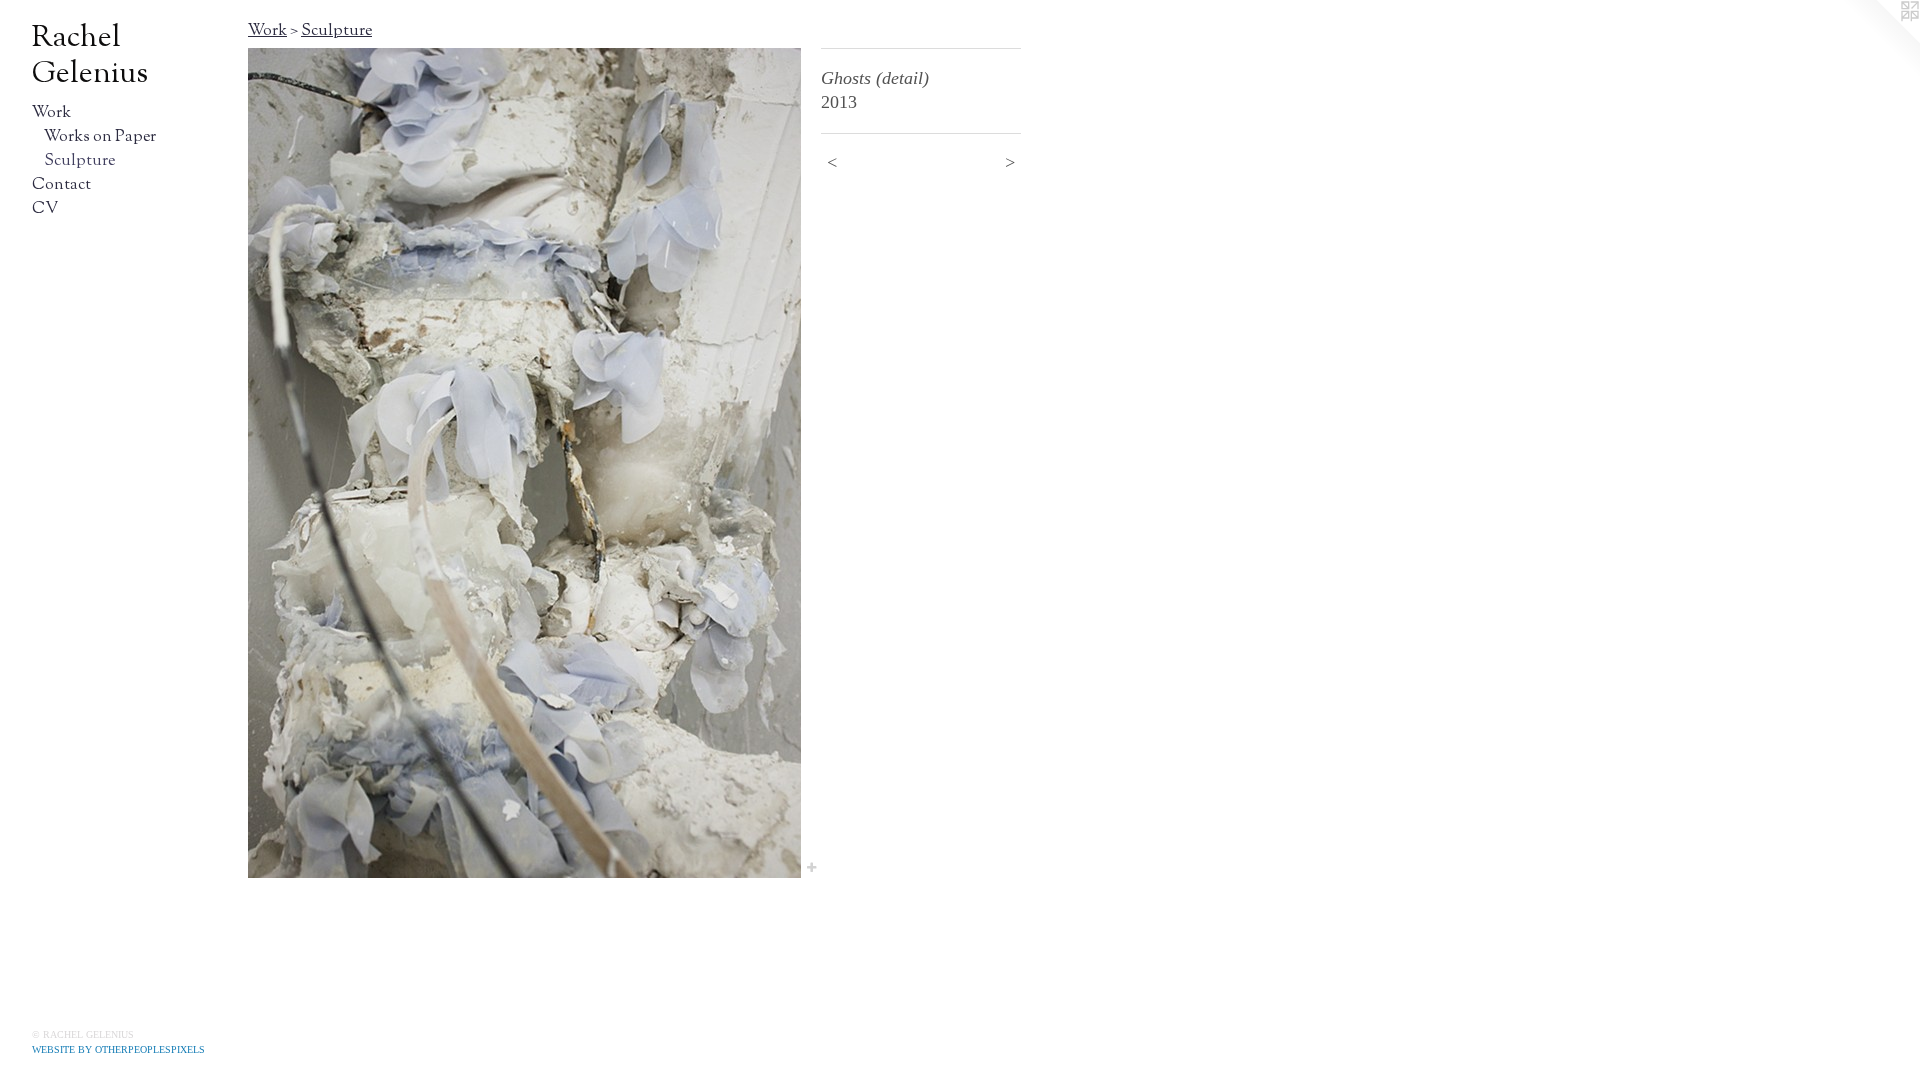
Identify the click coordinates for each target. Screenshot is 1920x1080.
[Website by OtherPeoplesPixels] (1880, 40)
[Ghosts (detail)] (524, 463)
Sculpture (79, 161)
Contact (61, 185)
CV (45, 209)
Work (51, 113)
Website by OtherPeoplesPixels (118, 1049)
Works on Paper (100, 137)
